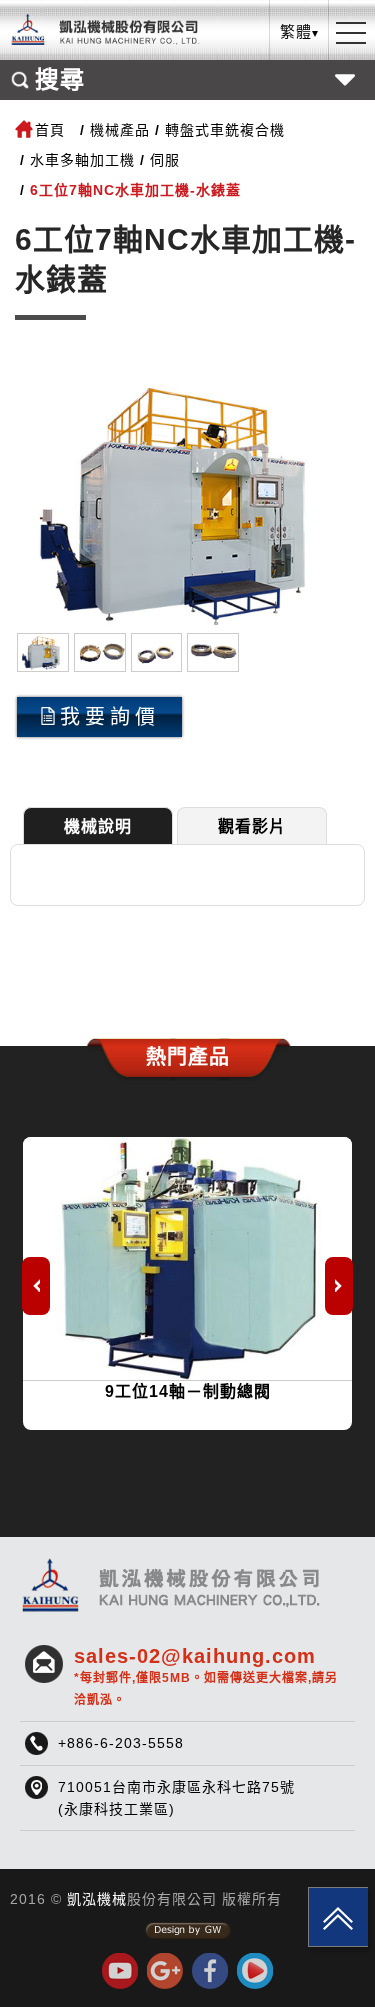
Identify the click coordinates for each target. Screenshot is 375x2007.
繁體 (300, 74)
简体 (300, 136)
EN (299, 105)
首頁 (50, 130)
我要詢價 (110, 717)
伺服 (165, 160)
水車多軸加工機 (82, 160)
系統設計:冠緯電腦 (188, 1931)
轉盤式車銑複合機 (225, 130)
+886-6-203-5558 (121, 1743)
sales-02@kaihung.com (206, 1676)
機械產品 (120, 130)
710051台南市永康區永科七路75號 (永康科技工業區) (176, 1798)
